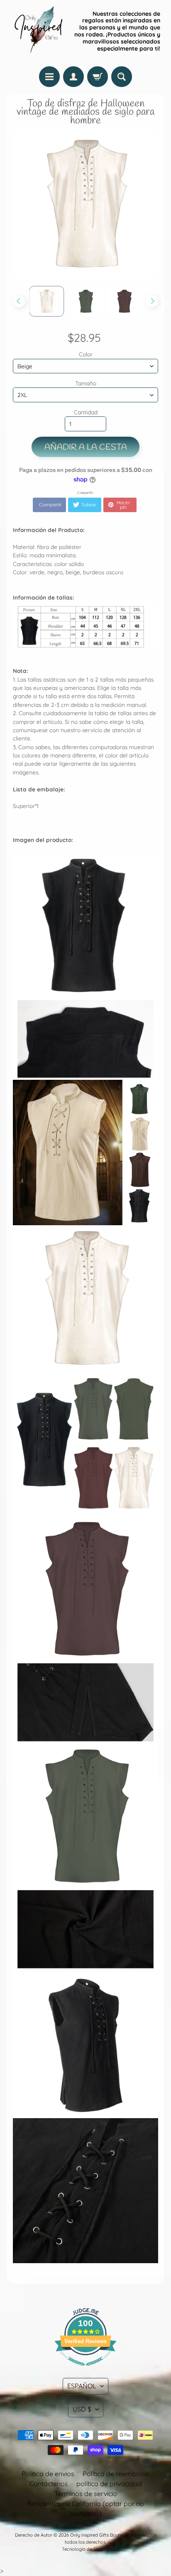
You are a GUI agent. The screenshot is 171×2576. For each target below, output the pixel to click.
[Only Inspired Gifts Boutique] (38, 31)
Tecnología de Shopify (85, 2549)
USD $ (82, 2409)
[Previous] (19, 301)
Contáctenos (49, 2484)
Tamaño (86, 383)
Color (86, 354)
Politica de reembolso (116, 2474)
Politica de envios (48, 2474)
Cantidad (86, 412)
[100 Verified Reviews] (85, 2370)
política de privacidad (109, 2484)
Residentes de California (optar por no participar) (85, 2508)
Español (82, 2386)
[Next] (152, 301)
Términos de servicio (86, 2494)
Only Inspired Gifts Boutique (99, 2535)
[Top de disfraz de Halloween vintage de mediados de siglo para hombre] (47, 301)
